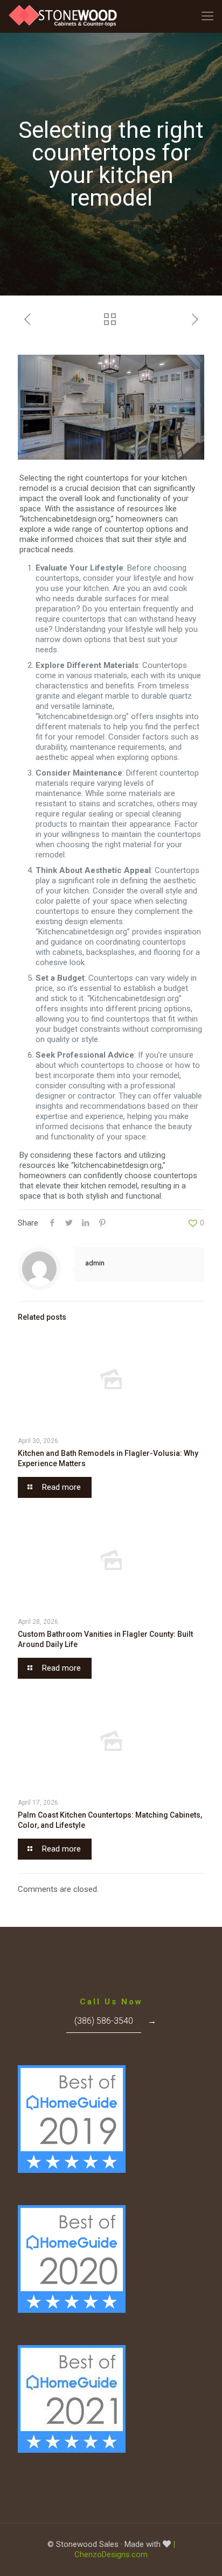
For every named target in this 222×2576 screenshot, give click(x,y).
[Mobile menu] (207, 16)
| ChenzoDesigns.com (125, 2549)
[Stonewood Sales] (64, 16)
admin (95, 1263)
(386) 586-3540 (104, 2021)
